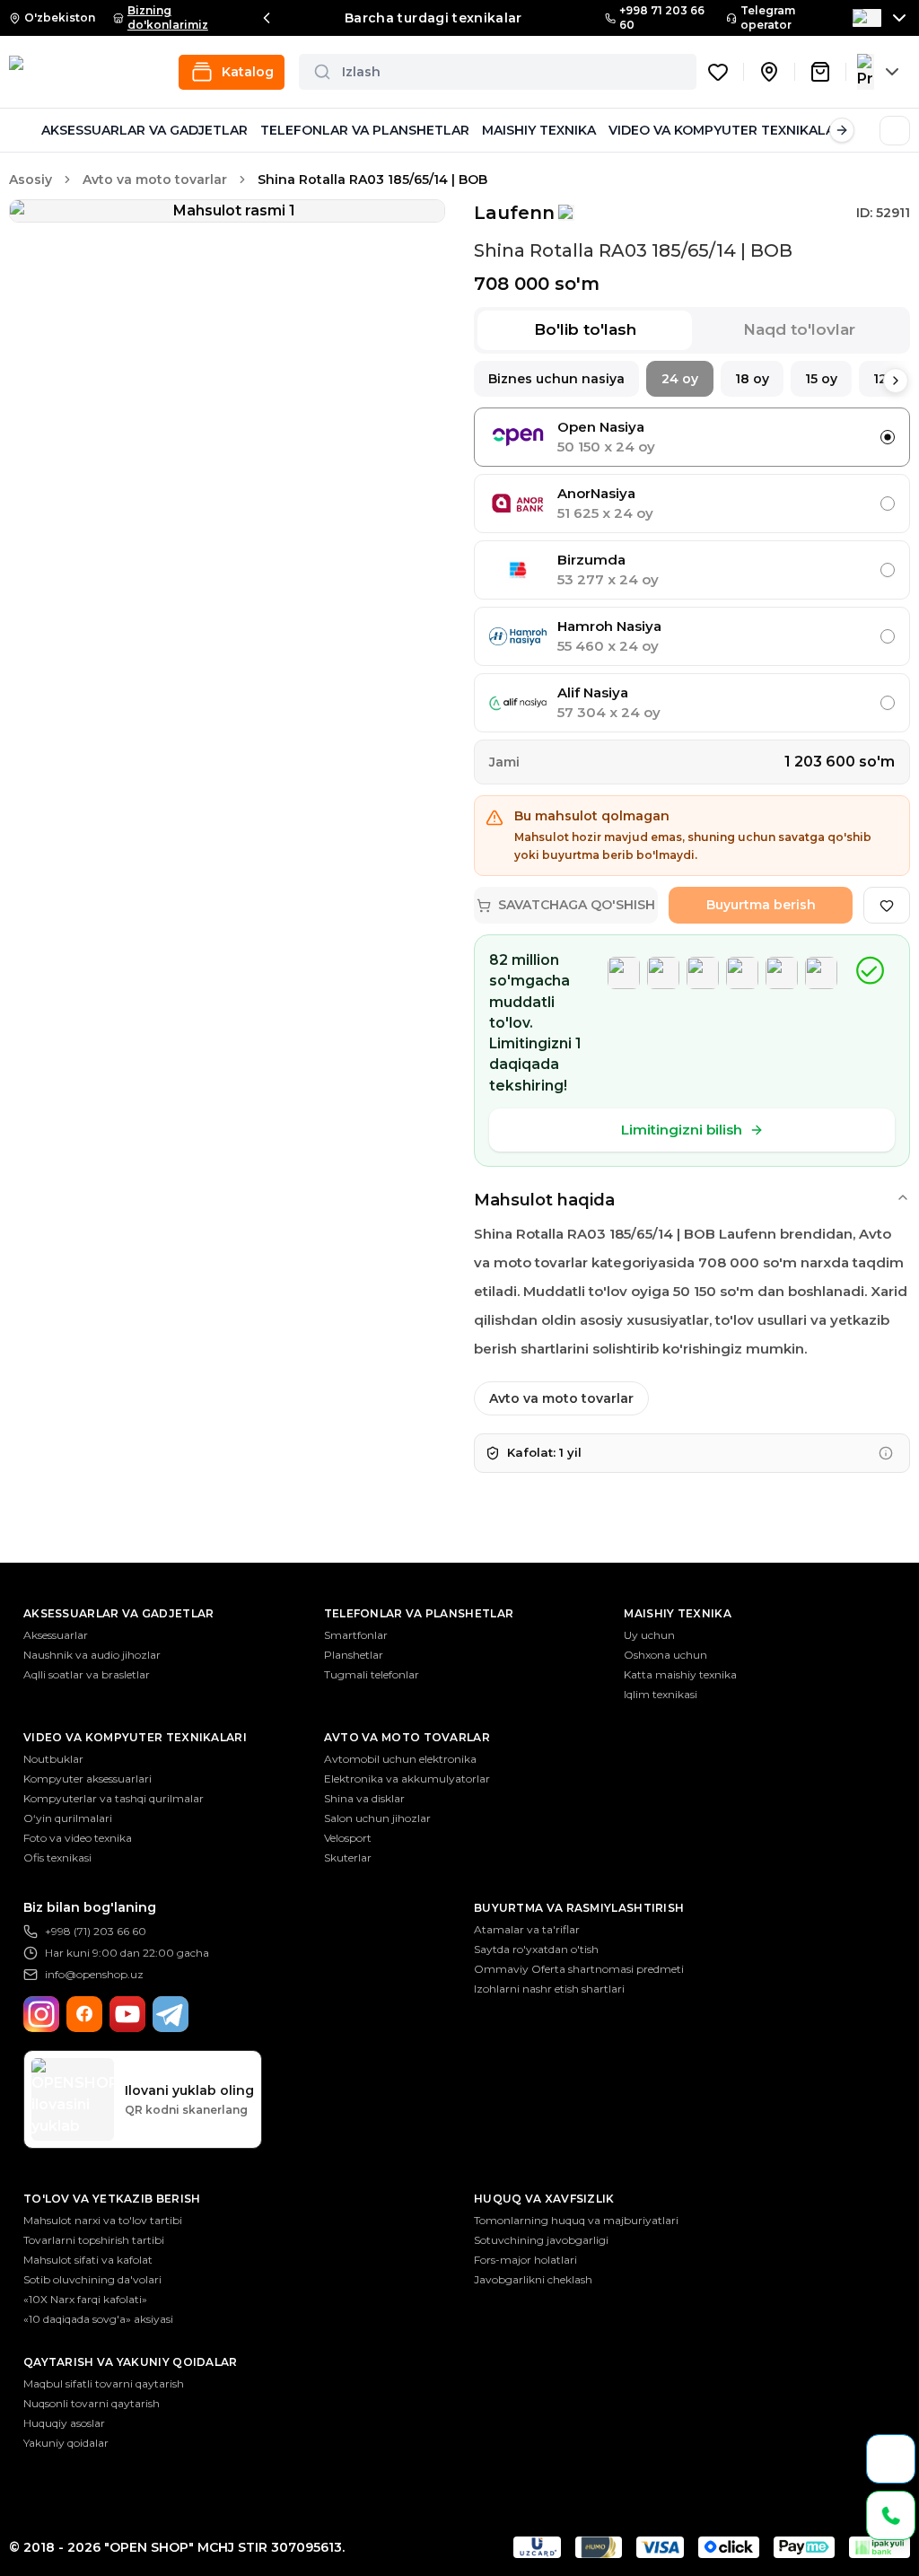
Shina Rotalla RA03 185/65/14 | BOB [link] (372, 180)
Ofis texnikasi (57, 1858)
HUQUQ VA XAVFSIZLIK (544, 2199)
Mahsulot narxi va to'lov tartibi (103, 2220)
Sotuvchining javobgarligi (541, 2240)
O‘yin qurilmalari (68, 1818)
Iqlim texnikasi (661, 1694)
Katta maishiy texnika (680, 1674)
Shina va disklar (364, 1798)
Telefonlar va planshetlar (419, 1613)
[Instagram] (41, 2014)
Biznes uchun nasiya (556, 379)
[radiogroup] (692, 570)
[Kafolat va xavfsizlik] (886, 1453)
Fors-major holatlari (525, 2260)
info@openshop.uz (94, 1974)
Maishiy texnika (678, 1613)
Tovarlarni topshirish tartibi (94, 2240)
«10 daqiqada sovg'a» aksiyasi (98, 2319)
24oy (680, 379)
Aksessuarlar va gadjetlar (119, 1613)
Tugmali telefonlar (372, 1674)
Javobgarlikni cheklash (533, 2279)
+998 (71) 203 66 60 (96, 1931)
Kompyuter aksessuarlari (88, 1779)
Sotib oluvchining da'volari (92, 2279)
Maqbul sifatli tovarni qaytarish (104, 2383)
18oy (752, 379)
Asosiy (31, 180)
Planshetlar (354, 1655)
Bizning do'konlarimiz (168, 18)
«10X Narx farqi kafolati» (85, 2299)
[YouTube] (127, 2014)
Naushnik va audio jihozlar (92, 1655)
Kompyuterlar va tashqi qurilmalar (114, 1798)
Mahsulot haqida (544, 1200)
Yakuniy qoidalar (66, 2443)
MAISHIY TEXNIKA (539, 130)
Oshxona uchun (665, 1655)
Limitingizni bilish (682, 1130)
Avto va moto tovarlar (155, 180)
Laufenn (514, 213)
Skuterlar (348, 1858)
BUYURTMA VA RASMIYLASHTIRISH (579, 1908)
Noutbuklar (53, 1759)
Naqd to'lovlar (799, 329)
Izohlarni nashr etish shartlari (549, 1989)
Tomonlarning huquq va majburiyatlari (576, 2220)
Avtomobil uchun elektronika (400, 1759)
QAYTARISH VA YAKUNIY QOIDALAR (131, 2362)
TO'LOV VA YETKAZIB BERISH (112, 2199)
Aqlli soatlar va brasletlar (87, 1674)
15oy (821, 379)
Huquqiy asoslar (64, 2423)
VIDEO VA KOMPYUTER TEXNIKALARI (728, 130)
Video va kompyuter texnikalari (135, 1737)
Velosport (348, 1838)
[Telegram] (171, 2014)
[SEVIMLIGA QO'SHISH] (887, 905)
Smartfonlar (356, 1635)
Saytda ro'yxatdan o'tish (536, 1949)
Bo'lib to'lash (585, 329)
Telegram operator (768, 18)
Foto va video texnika (78, 1838)
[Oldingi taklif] (267, 18)
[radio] (888, 437)
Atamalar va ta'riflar (527, 1929)
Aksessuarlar (56, 1635)
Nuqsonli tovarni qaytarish (92, 2403)
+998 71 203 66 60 (662, 18)
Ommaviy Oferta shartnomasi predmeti (579, 1969)
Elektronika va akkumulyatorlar (407, 1779)
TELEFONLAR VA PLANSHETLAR (365, 130)
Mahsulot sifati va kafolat (88, 2260)
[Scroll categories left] (22, 130)
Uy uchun (649, 1635)
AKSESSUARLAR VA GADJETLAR (144, 130)
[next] (896, 381)
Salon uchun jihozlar (377, 1818)
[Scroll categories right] (842, 130)
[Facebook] (84, 2014)
